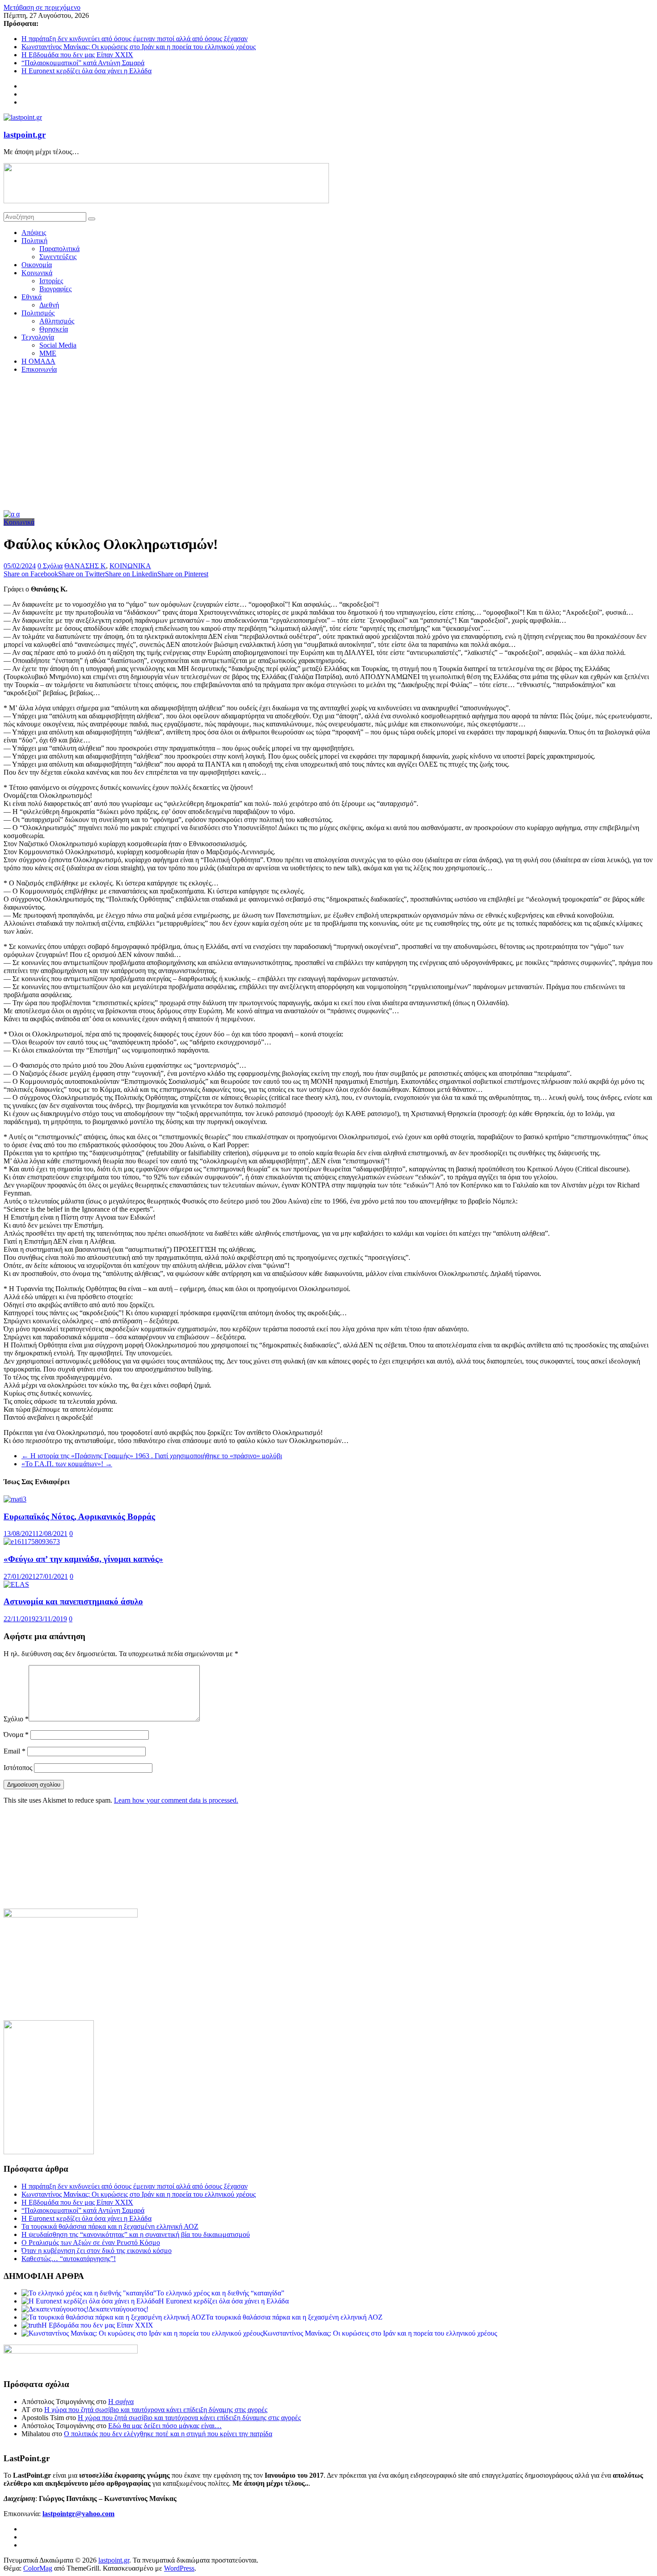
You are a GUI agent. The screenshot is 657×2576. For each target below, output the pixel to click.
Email (15, 1751)
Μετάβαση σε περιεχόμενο (42, 7)
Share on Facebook (31, 574)
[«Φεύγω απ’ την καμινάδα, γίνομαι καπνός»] (32, 1542)
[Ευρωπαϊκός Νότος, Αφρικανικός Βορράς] (15, 1499)
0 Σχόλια (50, 566)
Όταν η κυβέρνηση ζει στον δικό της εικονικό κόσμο (97, 2251)
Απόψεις (34, 233)
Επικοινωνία (39, 369)
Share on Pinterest (183, 574)
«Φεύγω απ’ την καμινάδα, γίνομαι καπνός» (83, 1559)
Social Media (58, 345)
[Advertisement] (328, 443)
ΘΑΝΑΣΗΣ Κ (85, 566)
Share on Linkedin (131, 574)
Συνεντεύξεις (58, 257)
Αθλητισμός (57, 321)
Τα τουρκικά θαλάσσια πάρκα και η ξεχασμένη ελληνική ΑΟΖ (110, 2226)
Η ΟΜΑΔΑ (38, 361)
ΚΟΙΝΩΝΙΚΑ (130, 566)
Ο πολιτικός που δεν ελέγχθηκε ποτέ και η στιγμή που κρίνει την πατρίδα (168, 2434)
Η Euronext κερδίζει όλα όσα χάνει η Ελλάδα (86, 71)
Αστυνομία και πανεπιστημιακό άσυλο (73, 1601)
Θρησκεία (54, 329)
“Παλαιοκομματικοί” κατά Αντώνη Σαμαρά (83, 63)
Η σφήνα (121, 2402)
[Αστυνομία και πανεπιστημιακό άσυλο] (16, 1584)
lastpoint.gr (25, 135)
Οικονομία (37, 265)
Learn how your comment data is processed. (176, 1800)
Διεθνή (49, 305)
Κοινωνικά (37, 273)
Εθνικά (32, 297)
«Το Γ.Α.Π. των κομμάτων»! (67, 1464)
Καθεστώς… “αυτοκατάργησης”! (69, 2259)
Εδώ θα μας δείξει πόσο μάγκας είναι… (165, 2426)
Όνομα (16, 1735)
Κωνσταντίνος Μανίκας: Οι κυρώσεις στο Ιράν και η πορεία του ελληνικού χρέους (139, 47)
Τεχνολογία (38, 337)
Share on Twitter (82, 574)
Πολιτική (34, 241)
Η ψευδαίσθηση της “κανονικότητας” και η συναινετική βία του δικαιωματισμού (136, 2234)
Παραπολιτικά (59, 249)
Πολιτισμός (38, 313)
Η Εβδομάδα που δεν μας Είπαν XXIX (77, 55)
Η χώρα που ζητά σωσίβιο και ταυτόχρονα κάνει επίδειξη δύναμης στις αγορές (156, 2410)
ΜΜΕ (48, 353)
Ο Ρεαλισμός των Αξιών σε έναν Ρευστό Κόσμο (91, 2242)
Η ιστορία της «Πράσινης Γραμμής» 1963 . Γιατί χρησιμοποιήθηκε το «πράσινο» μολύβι (152, 1456)
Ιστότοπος (18, 1768)
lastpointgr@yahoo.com (78, 2514)
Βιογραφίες (55, 289)
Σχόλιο (16, 1719)
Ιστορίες (51, 281)
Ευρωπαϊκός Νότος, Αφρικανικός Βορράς (79, 1517)
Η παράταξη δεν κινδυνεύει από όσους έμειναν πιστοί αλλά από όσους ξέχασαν (135, 39)
